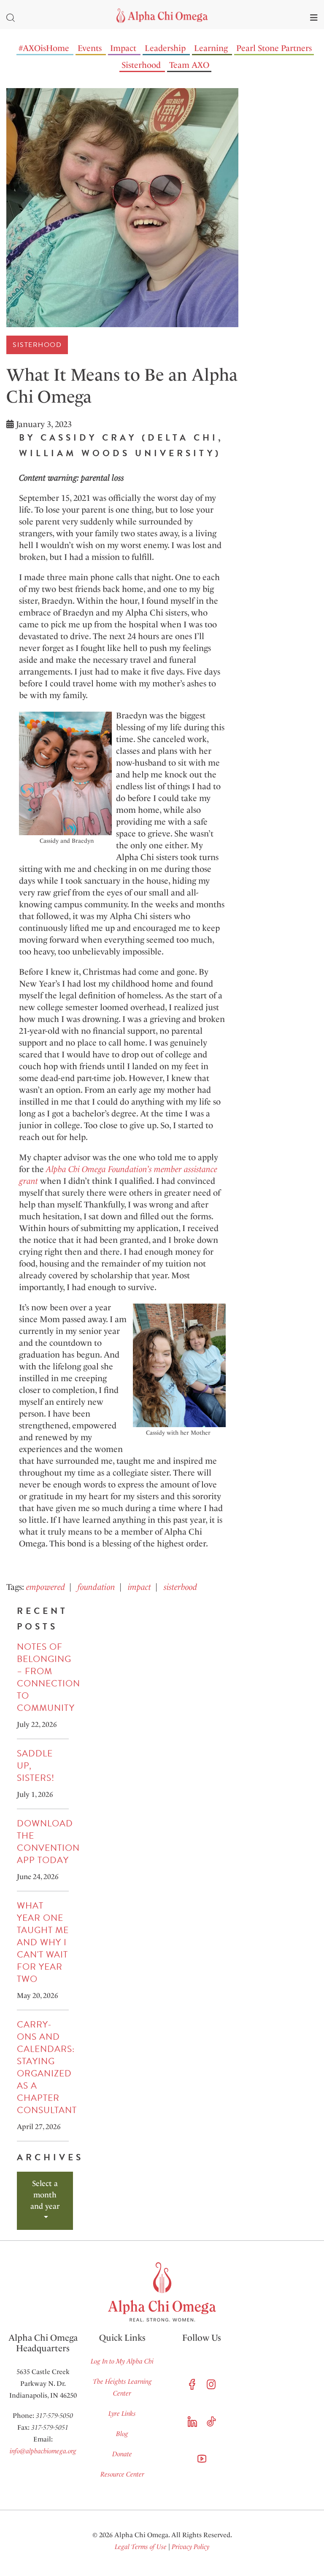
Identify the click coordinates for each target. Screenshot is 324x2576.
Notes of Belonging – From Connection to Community (49, 1677)
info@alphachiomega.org (43, 2451)
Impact (123, 48)
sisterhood (180, 1587)
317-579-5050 (54, 2416)
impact (139, 1587)
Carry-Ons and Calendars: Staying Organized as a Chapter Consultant (47, 2067)
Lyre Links (122, 2413)
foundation (96, 1587)
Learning (211, 48)
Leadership (165, 48)
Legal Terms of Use (141, 2547)
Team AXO (189, 65)
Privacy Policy (190, 2547)
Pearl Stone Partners (274, 48)
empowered (46, 1587)
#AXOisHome (44, 48)
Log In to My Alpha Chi (122, 2361)
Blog (122, 2434)
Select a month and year (45, 2195)
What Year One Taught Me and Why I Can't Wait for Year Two (43, 1942)
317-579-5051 (50, 2427)
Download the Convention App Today (48, 1842)
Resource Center (122, 2474)
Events (90, 48)
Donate (122, 2454)
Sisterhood (141, 65)
